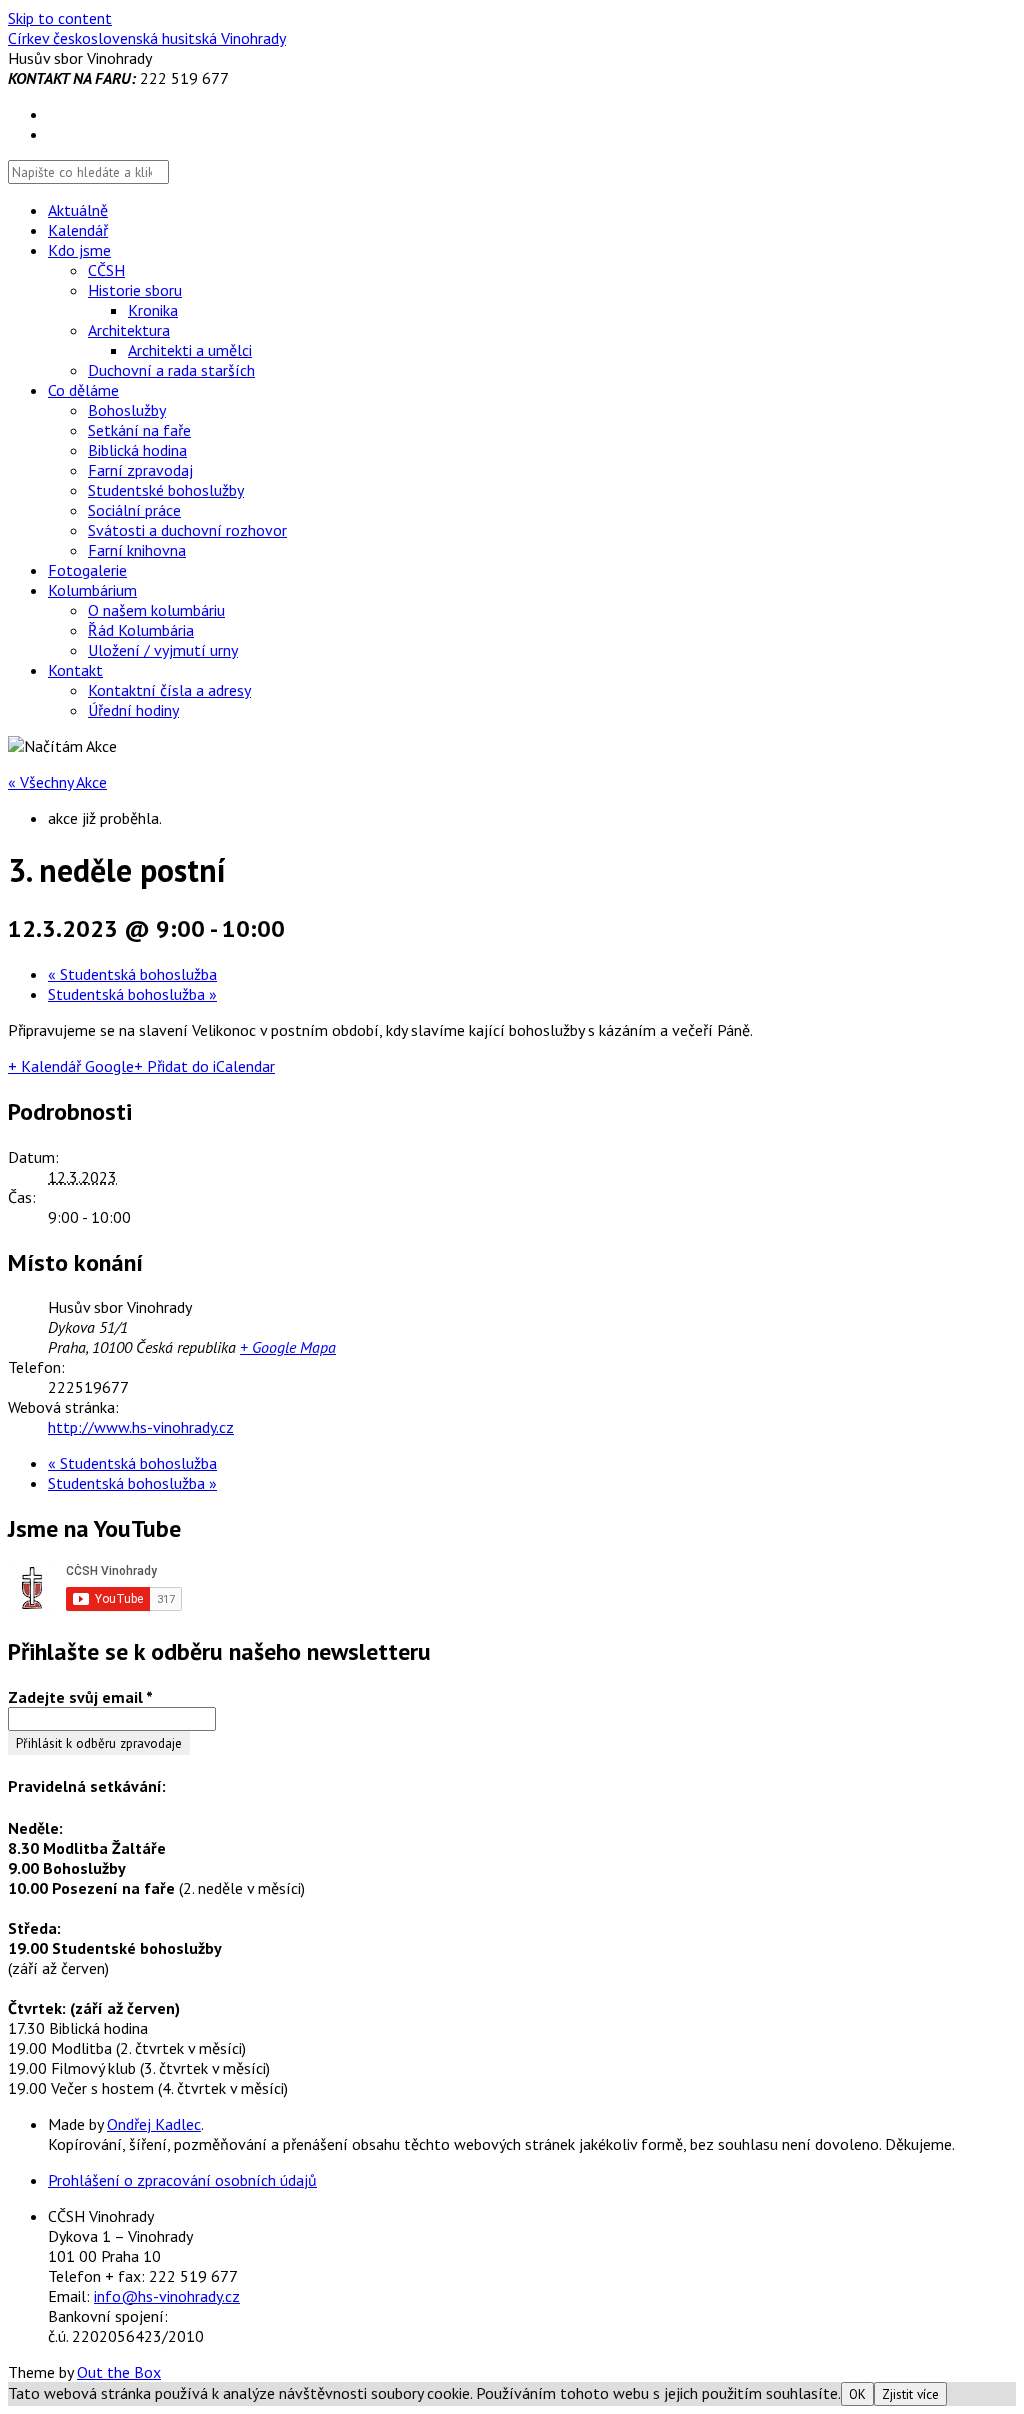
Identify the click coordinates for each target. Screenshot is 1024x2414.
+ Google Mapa (288, 1347)
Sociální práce (134, 510)
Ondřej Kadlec (154, 2124)
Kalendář (78, 230)
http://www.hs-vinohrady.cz (141, 1427)
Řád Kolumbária (141, 630)
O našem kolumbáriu (156, 610)
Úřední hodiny (133, 710)
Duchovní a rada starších (171, 370)
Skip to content (60, 18)
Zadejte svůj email (80, 1697)
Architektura (129, 330)
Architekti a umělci (190, 350)
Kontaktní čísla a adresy (169, 690)
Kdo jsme (79, 250)
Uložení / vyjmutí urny (163, 650)
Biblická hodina (137, 450)
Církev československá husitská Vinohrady (147, 38)
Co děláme (83, 390)
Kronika (153, 310)
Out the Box (119, 2372)
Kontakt (75, 670)
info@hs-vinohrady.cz (167, 2296)
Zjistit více (910, 2394)
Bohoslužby (127, 410)
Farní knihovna (137, 550)
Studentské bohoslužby (166, 490)
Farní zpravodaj (140, 470)
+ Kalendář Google (71, 1066)
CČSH (106, 270)
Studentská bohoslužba (132, 974)
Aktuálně (78, 210)
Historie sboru (135, 290)
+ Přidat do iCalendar (204, 1066)
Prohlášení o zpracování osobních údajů (182, 2180)
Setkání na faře (139, 430)
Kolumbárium (92, 590)
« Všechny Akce (57, 782)
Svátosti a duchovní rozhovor (187, 530)
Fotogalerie (87, 570)
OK (857, 2394)
